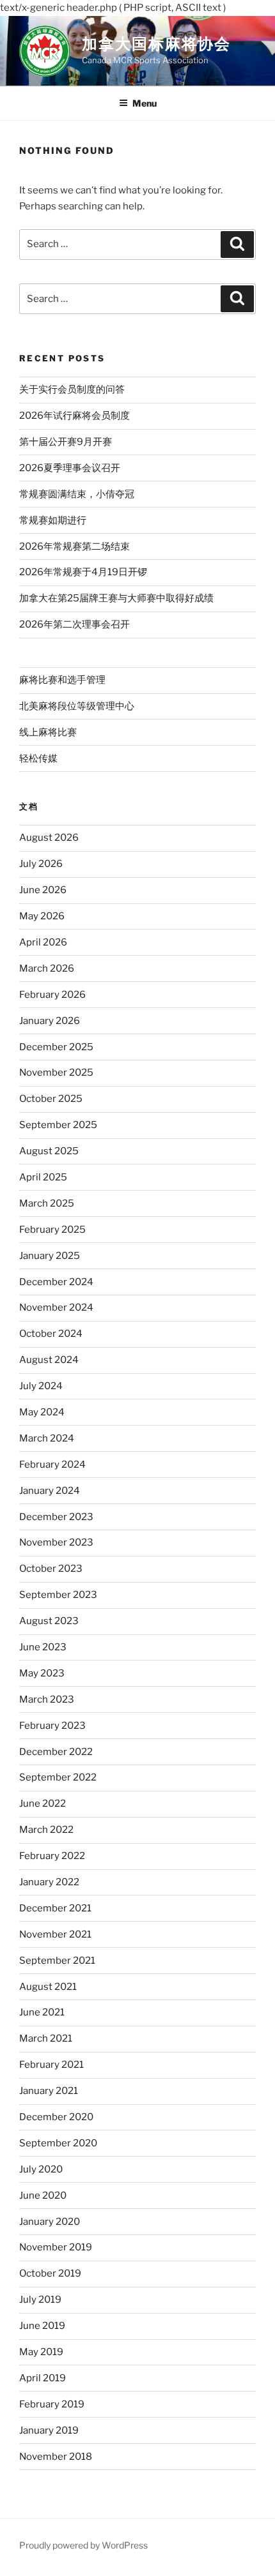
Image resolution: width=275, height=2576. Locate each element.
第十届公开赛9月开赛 (66, 442)
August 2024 (49, 1360)
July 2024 (41, 1386)
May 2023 (42, 1673)
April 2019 (43, 2378)
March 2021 (46, 2038)
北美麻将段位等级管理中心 (77, 706)
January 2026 (50, 1021)
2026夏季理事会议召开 (70, 468)
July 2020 (41, 2169)
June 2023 (43, 1647)
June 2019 (42, 2326)
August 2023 (49, 1621)
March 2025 (47, 1203)
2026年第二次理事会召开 (75, 624)
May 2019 (41, 2352)
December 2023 (56, 1517)
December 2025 (56, 1047)
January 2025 (50, 1256)
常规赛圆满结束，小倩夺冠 (77, 494)
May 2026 (42, 916)
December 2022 (56, 1752)
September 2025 (58, 1125)
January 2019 (49, 2430)
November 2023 (56, 1542)
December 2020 (56, 2117)
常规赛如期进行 (53, 520)
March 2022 (46, 1830)
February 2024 (52, 1465)
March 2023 (47, 1699)
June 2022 (43, 1804)
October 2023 (51, 1569)
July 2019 (40, 2300)
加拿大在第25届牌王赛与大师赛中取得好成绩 (116, 598)
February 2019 (52, 2404)
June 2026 (43, 890)
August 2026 (49, 838)
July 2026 (41, 864)
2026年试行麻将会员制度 (75, 416)
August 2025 (49, 1151)
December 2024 (56, 1282)
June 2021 (42, 2012)
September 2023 (58, 1595)
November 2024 (56, 1307)
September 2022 (58, 1777)
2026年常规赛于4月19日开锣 (83, 572)
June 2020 (43, 2196)
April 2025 (43, 1177)
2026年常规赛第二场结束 (75, 546)
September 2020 (58, 2143)
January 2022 (49, 1882)
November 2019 (56, 2247)
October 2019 (50, 2273)
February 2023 (52, 1726)
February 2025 (52, 1230)
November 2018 (56, 2457)
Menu (145, 103)
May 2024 (42, 1412)
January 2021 (49, 2091)
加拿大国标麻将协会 (156, 44)
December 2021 (55, 1908)
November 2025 (56, 1073)
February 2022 (52, 1856)
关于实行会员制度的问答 (72, 389)
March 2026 (47, 968)
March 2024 (47, 1438)
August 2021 (48, 1987)
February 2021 (51, 2065)
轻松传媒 (38, 758)
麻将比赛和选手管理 (62, 680)
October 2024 (51, 1334)
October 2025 (51, 1099)
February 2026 (52, 995)
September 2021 (57, 1961)
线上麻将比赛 (48, 732)
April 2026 (43, 942)
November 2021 (55, 1934)
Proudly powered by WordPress (83, 2545)
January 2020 (50, 2222)
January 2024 (50, 1491)
